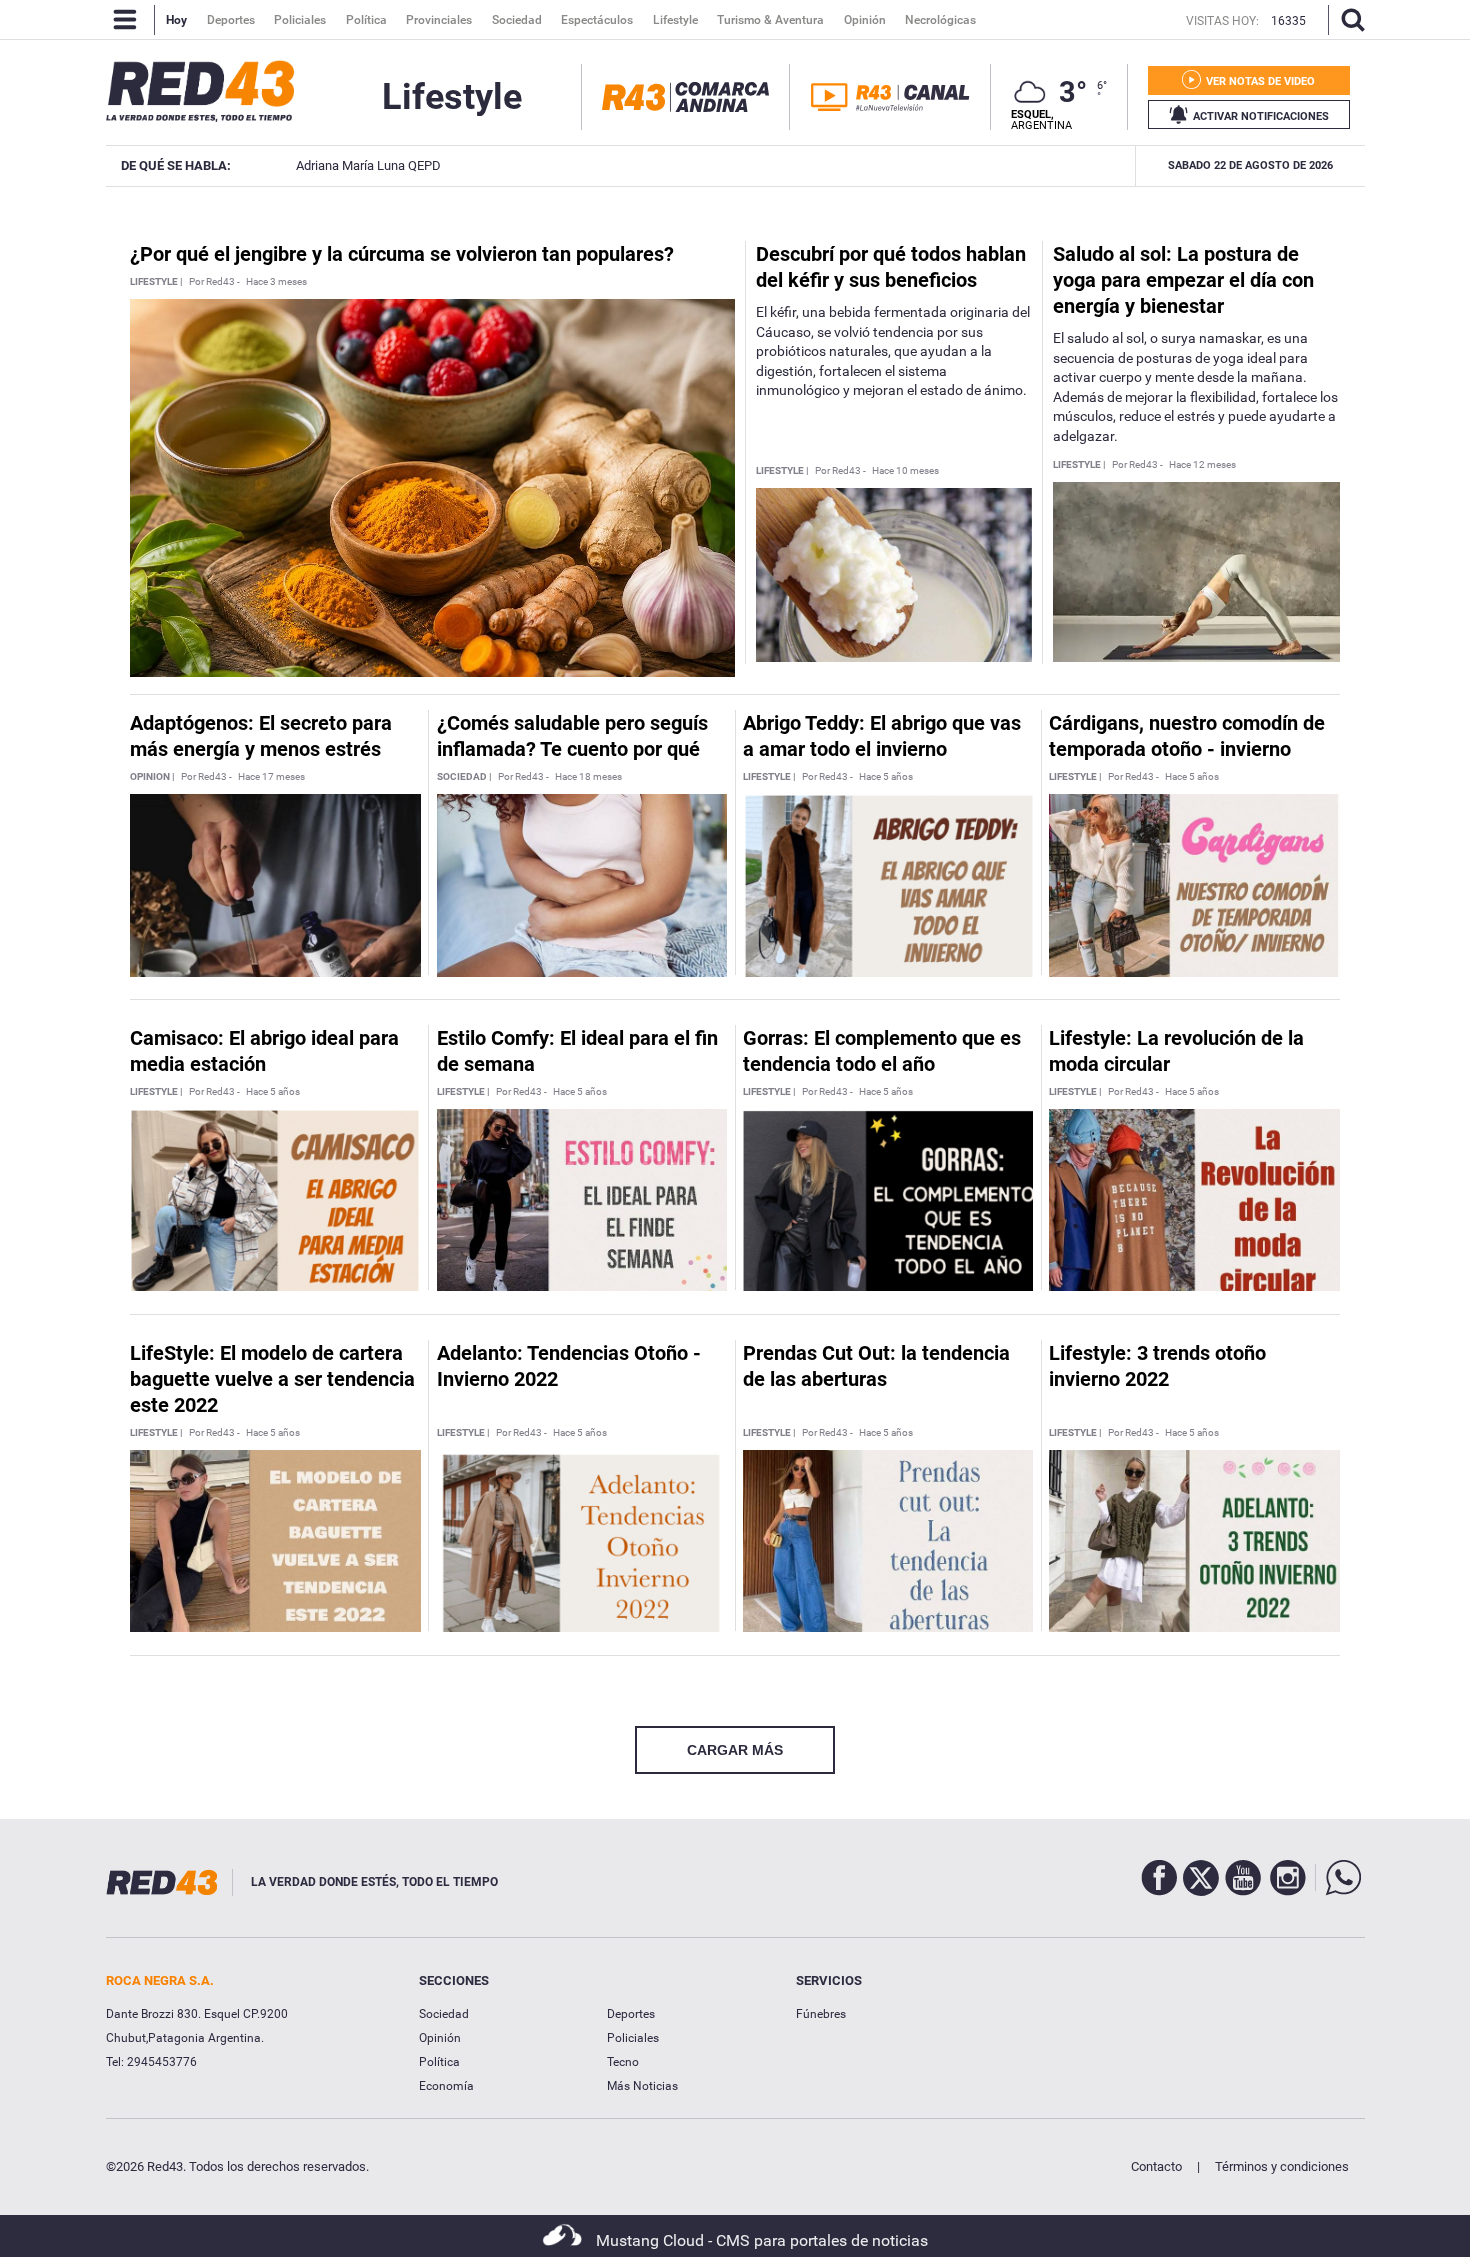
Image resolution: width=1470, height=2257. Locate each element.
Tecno (623, 2062)
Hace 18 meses (588, 777)
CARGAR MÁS (735, 1750)
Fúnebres (821, 2014)
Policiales (633, 2038)
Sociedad (444, 2014)
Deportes (631, 2014)
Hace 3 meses (276, 282)
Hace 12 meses (1202, 465)
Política (439, 2062)
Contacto (1156, 2166)
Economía (446, 2086)
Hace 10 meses (905, 471)
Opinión (440, 2038)
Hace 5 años (886, 777)
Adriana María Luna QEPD (363, 165)
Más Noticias (642, 2086)
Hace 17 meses (271, 777)
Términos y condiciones (1282, 2166)
